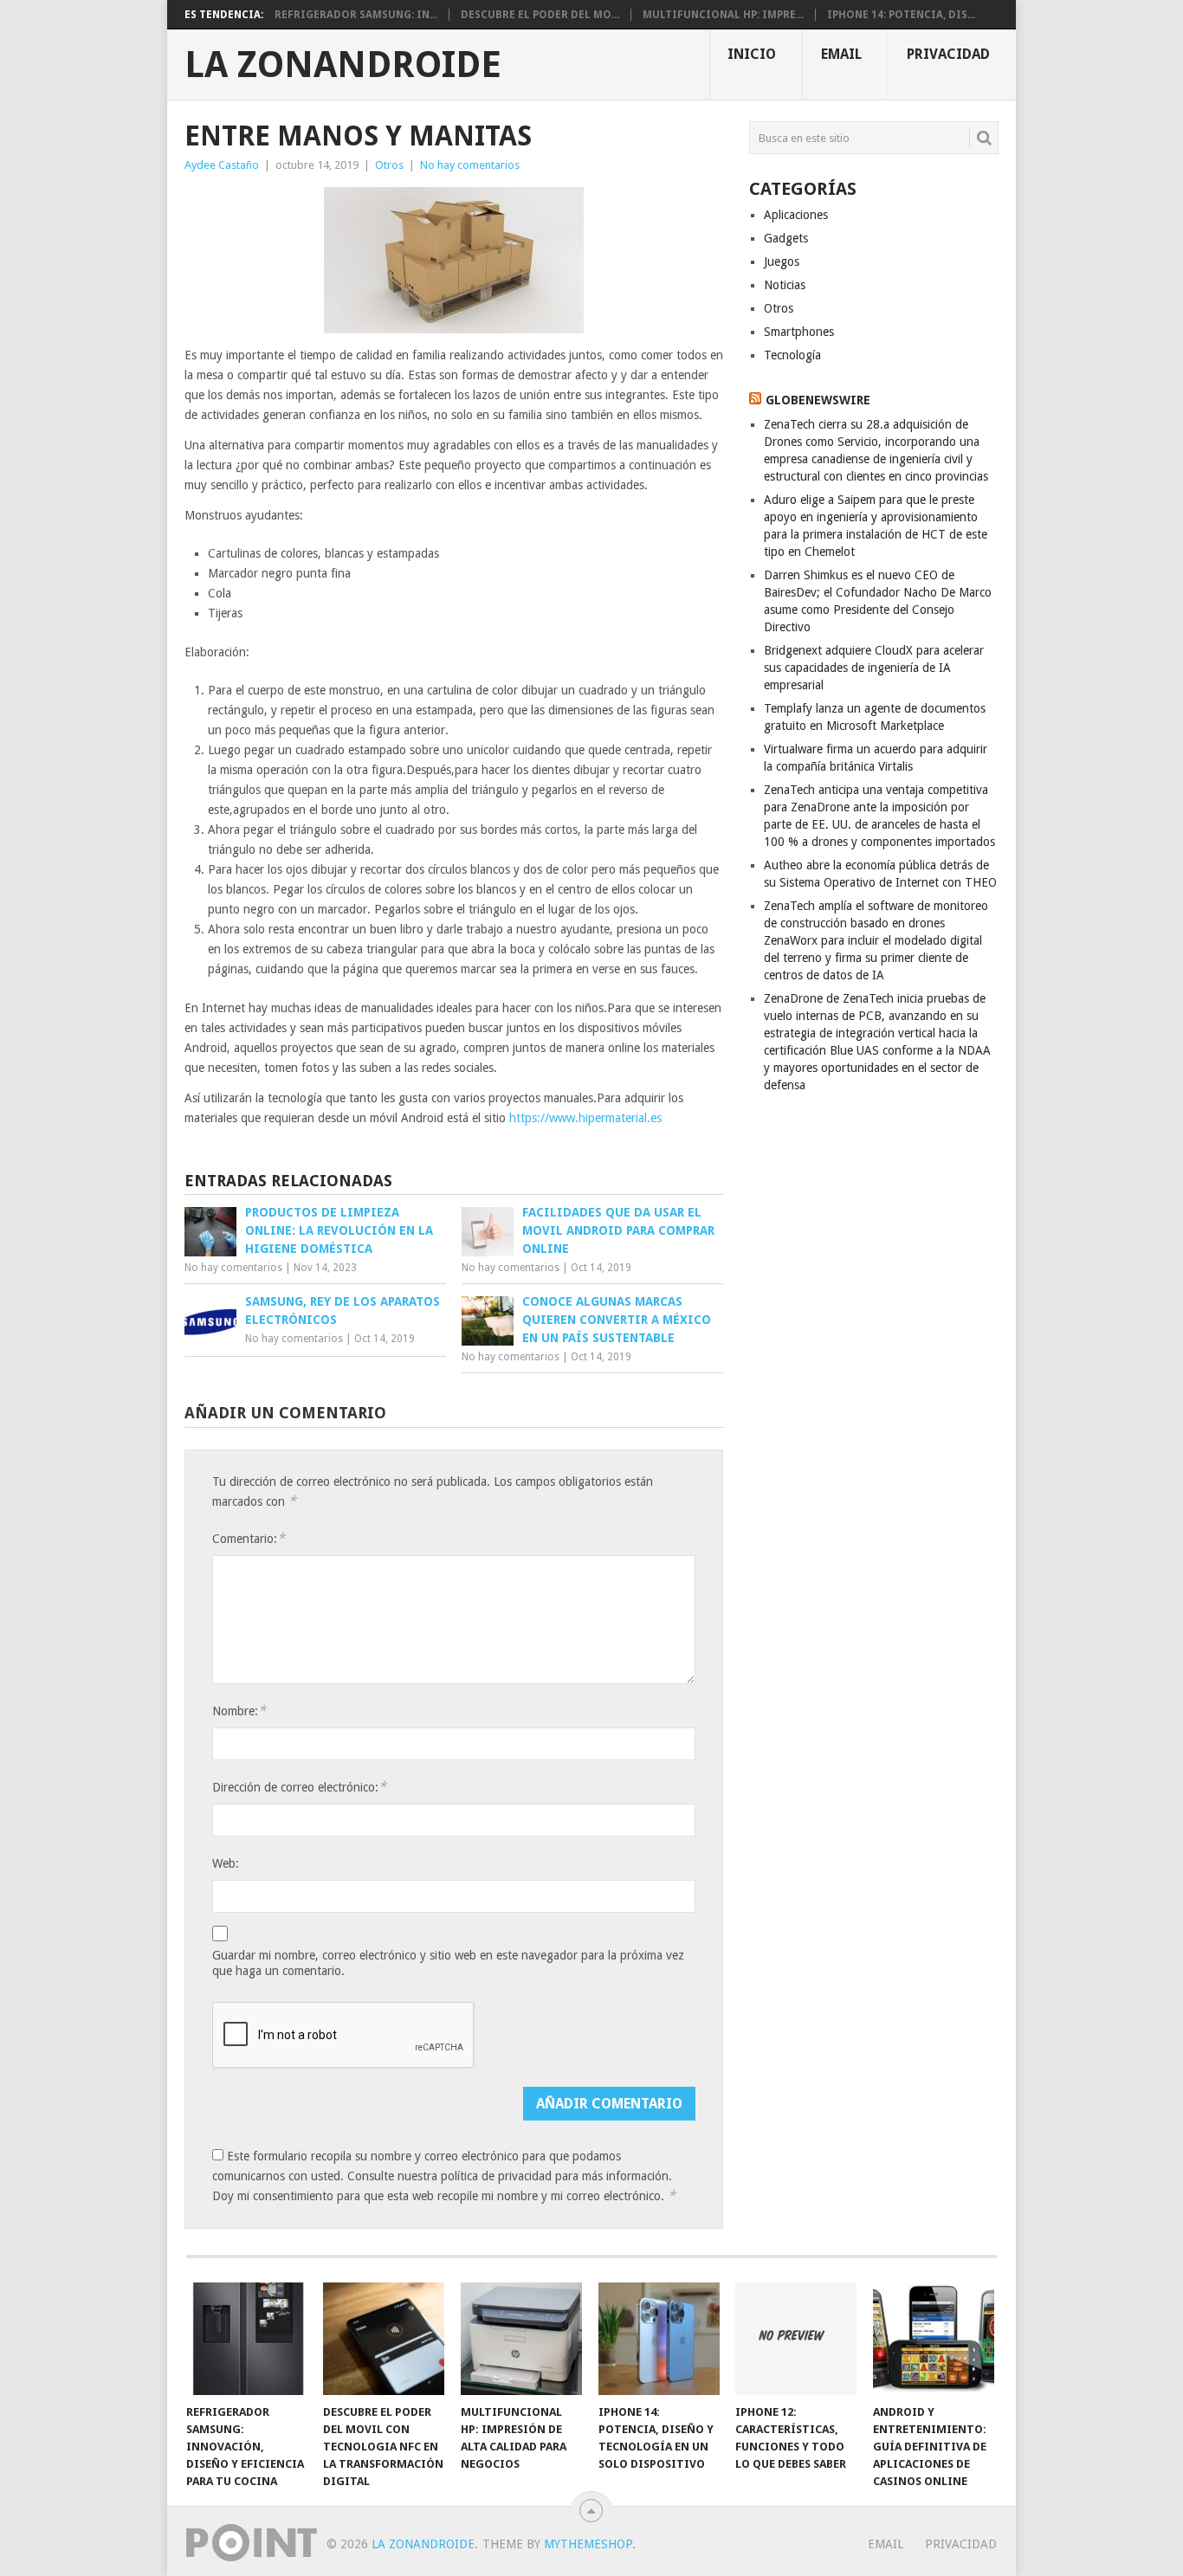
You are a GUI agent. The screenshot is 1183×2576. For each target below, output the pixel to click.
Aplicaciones (796, 215)
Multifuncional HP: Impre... (723, 15)
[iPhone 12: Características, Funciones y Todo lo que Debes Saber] (796, 2339)
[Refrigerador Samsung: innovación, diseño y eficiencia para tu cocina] (247, 2339)
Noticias (785, 285)
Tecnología (792, 355)
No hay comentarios (470, 165)
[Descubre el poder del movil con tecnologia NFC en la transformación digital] (384, 2339)
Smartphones (799, 332)
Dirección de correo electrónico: (299, 1787)
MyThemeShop (588, 2544)
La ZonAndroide (343, 65)
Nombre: (239, 1711)
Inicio (752, 54)
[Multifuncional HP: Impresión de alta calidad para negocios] (521, 2339)
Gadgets (786, 238)
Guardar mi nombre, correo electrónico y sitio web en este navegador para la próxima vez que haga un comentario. (448, 1963)
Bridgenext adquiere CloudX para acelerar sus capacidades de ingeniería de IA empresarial (874, 668)
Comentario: (249, 1538)
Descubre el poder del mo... (540, 15)
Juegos (782, 261)
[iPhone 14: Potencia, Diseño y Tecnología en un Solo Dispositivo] (659, 2339)
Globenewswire (818, 400)
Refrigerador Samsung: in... (356, 15)
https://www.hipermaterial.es (585, 1118)
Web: (226, 1863)
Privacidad (948, 54)
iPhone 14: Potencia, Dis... (901, 15)
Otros (389, 165)
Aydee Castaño (222, 165)
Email (841, 54)
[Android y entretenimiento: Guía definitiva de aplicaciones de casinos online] (934, 2339)
